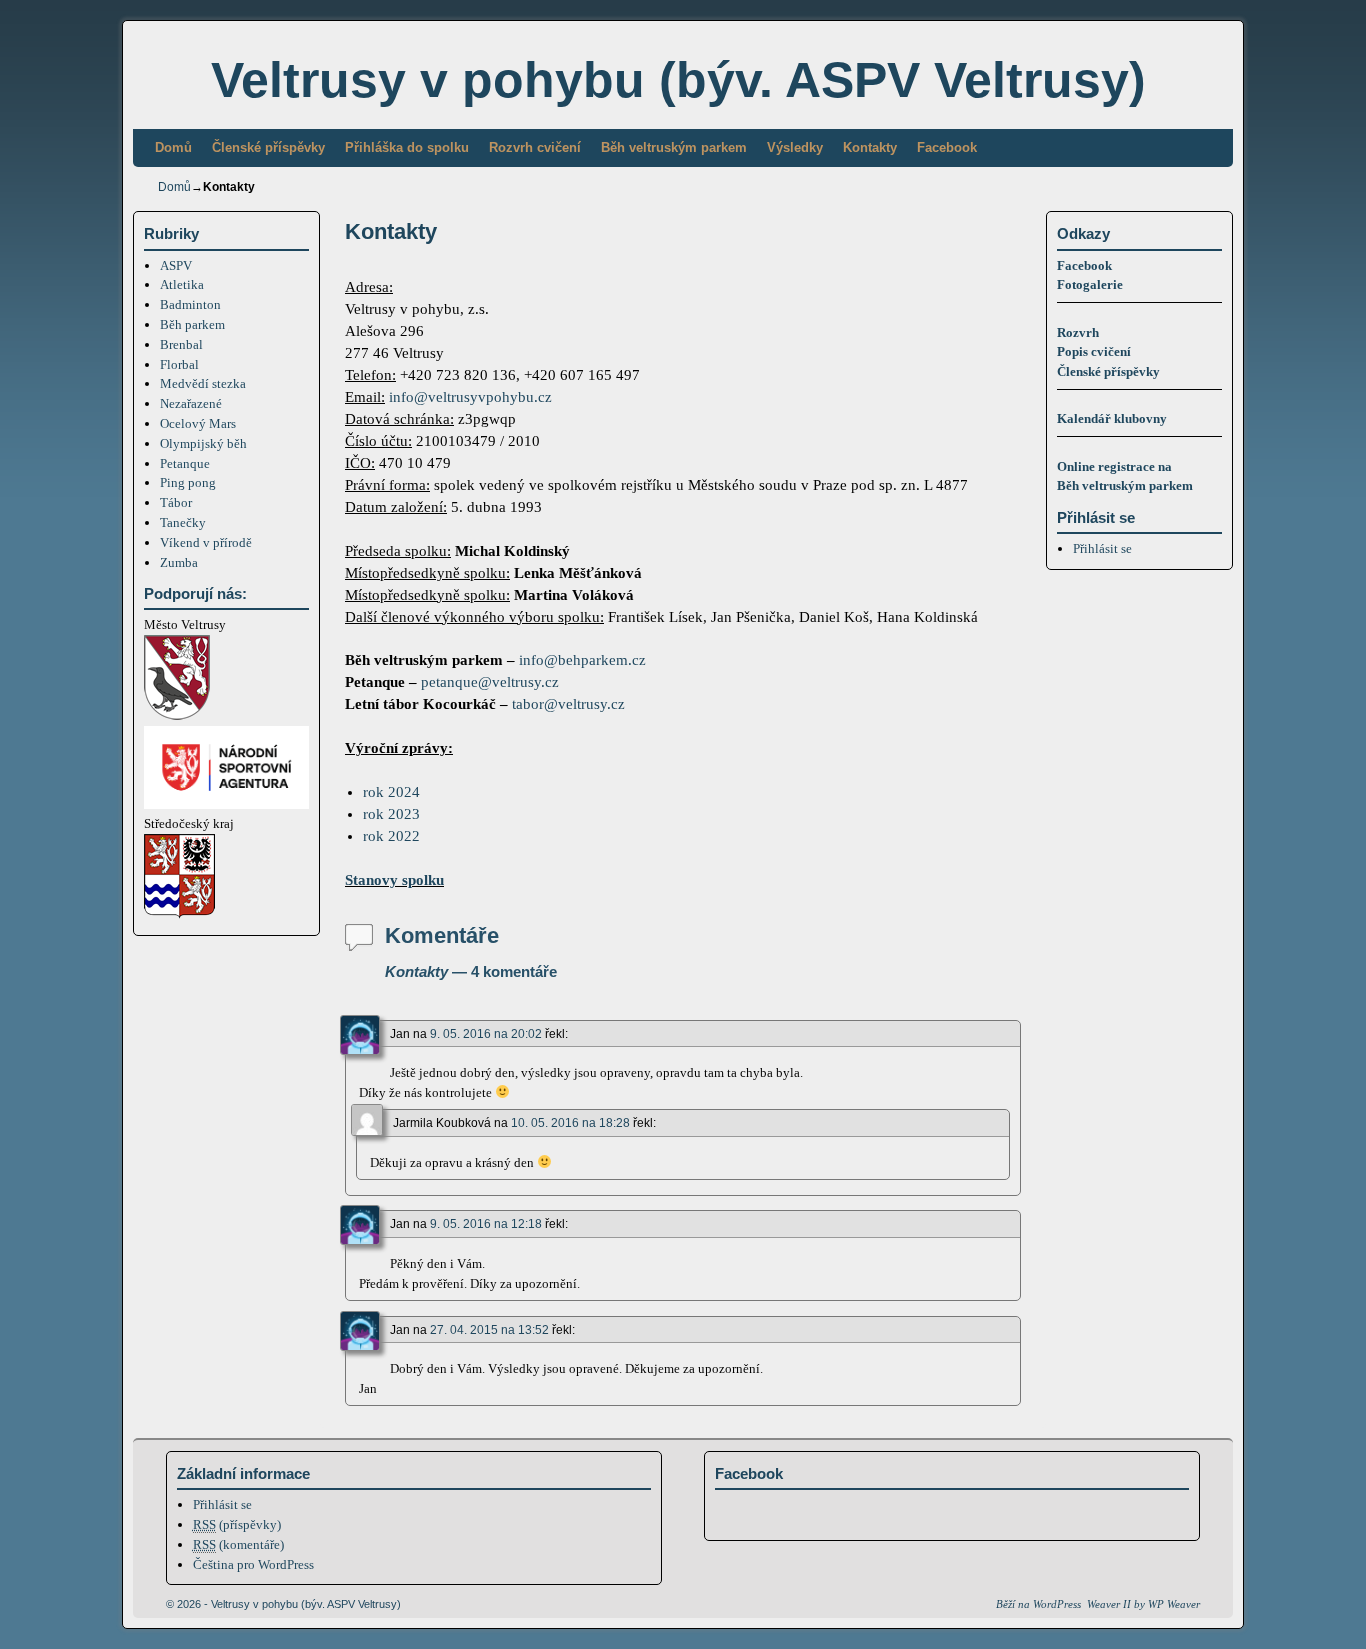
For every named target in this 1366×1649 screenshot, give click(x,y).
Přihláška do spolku (407, 147)
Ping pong (188, 482)
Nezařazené (191, 403)
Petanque (185, 463)
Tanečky (183, 522)
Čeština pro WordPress (253, 1564)
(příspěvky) (237, 1524)
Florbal (179, 364)
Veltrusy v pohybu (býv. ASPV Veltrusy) (678, 79)
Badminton (190, 304)
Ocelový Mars (198, 423)
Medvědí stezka (203, 383)
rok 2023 (391, 814)
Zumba (179, 562)
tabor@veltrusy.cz (568, 704)
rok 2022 (391, 836)
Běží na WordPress (1038, 1604)
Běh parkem (192, 324)
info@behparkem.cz (582, 660)
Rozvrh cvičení (535, 147)
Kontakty (870, 147)
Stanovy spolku (394, 880)
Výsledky (795, 147)
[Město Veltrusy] (177, 715)
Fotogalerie (1090, 284)
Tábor (176, 502)
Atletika (182, 284)
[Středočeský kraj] (179, 914)
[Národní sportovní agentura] (226, 804)
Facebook (947, 147)
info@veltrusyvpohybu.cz (470, 397)
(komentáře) (238, 1544)
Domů (173, 147)
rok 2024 (391, 792)
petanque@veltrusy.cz (490, 682)
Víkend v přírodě (206, 542)
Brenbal (181, 344)
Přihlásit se (1102, 548)
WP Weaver (1174, 1604)
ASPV (176, 265)
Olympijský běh (203, 443)
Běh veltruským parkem (674, 147)
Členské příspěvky (268, 147)
